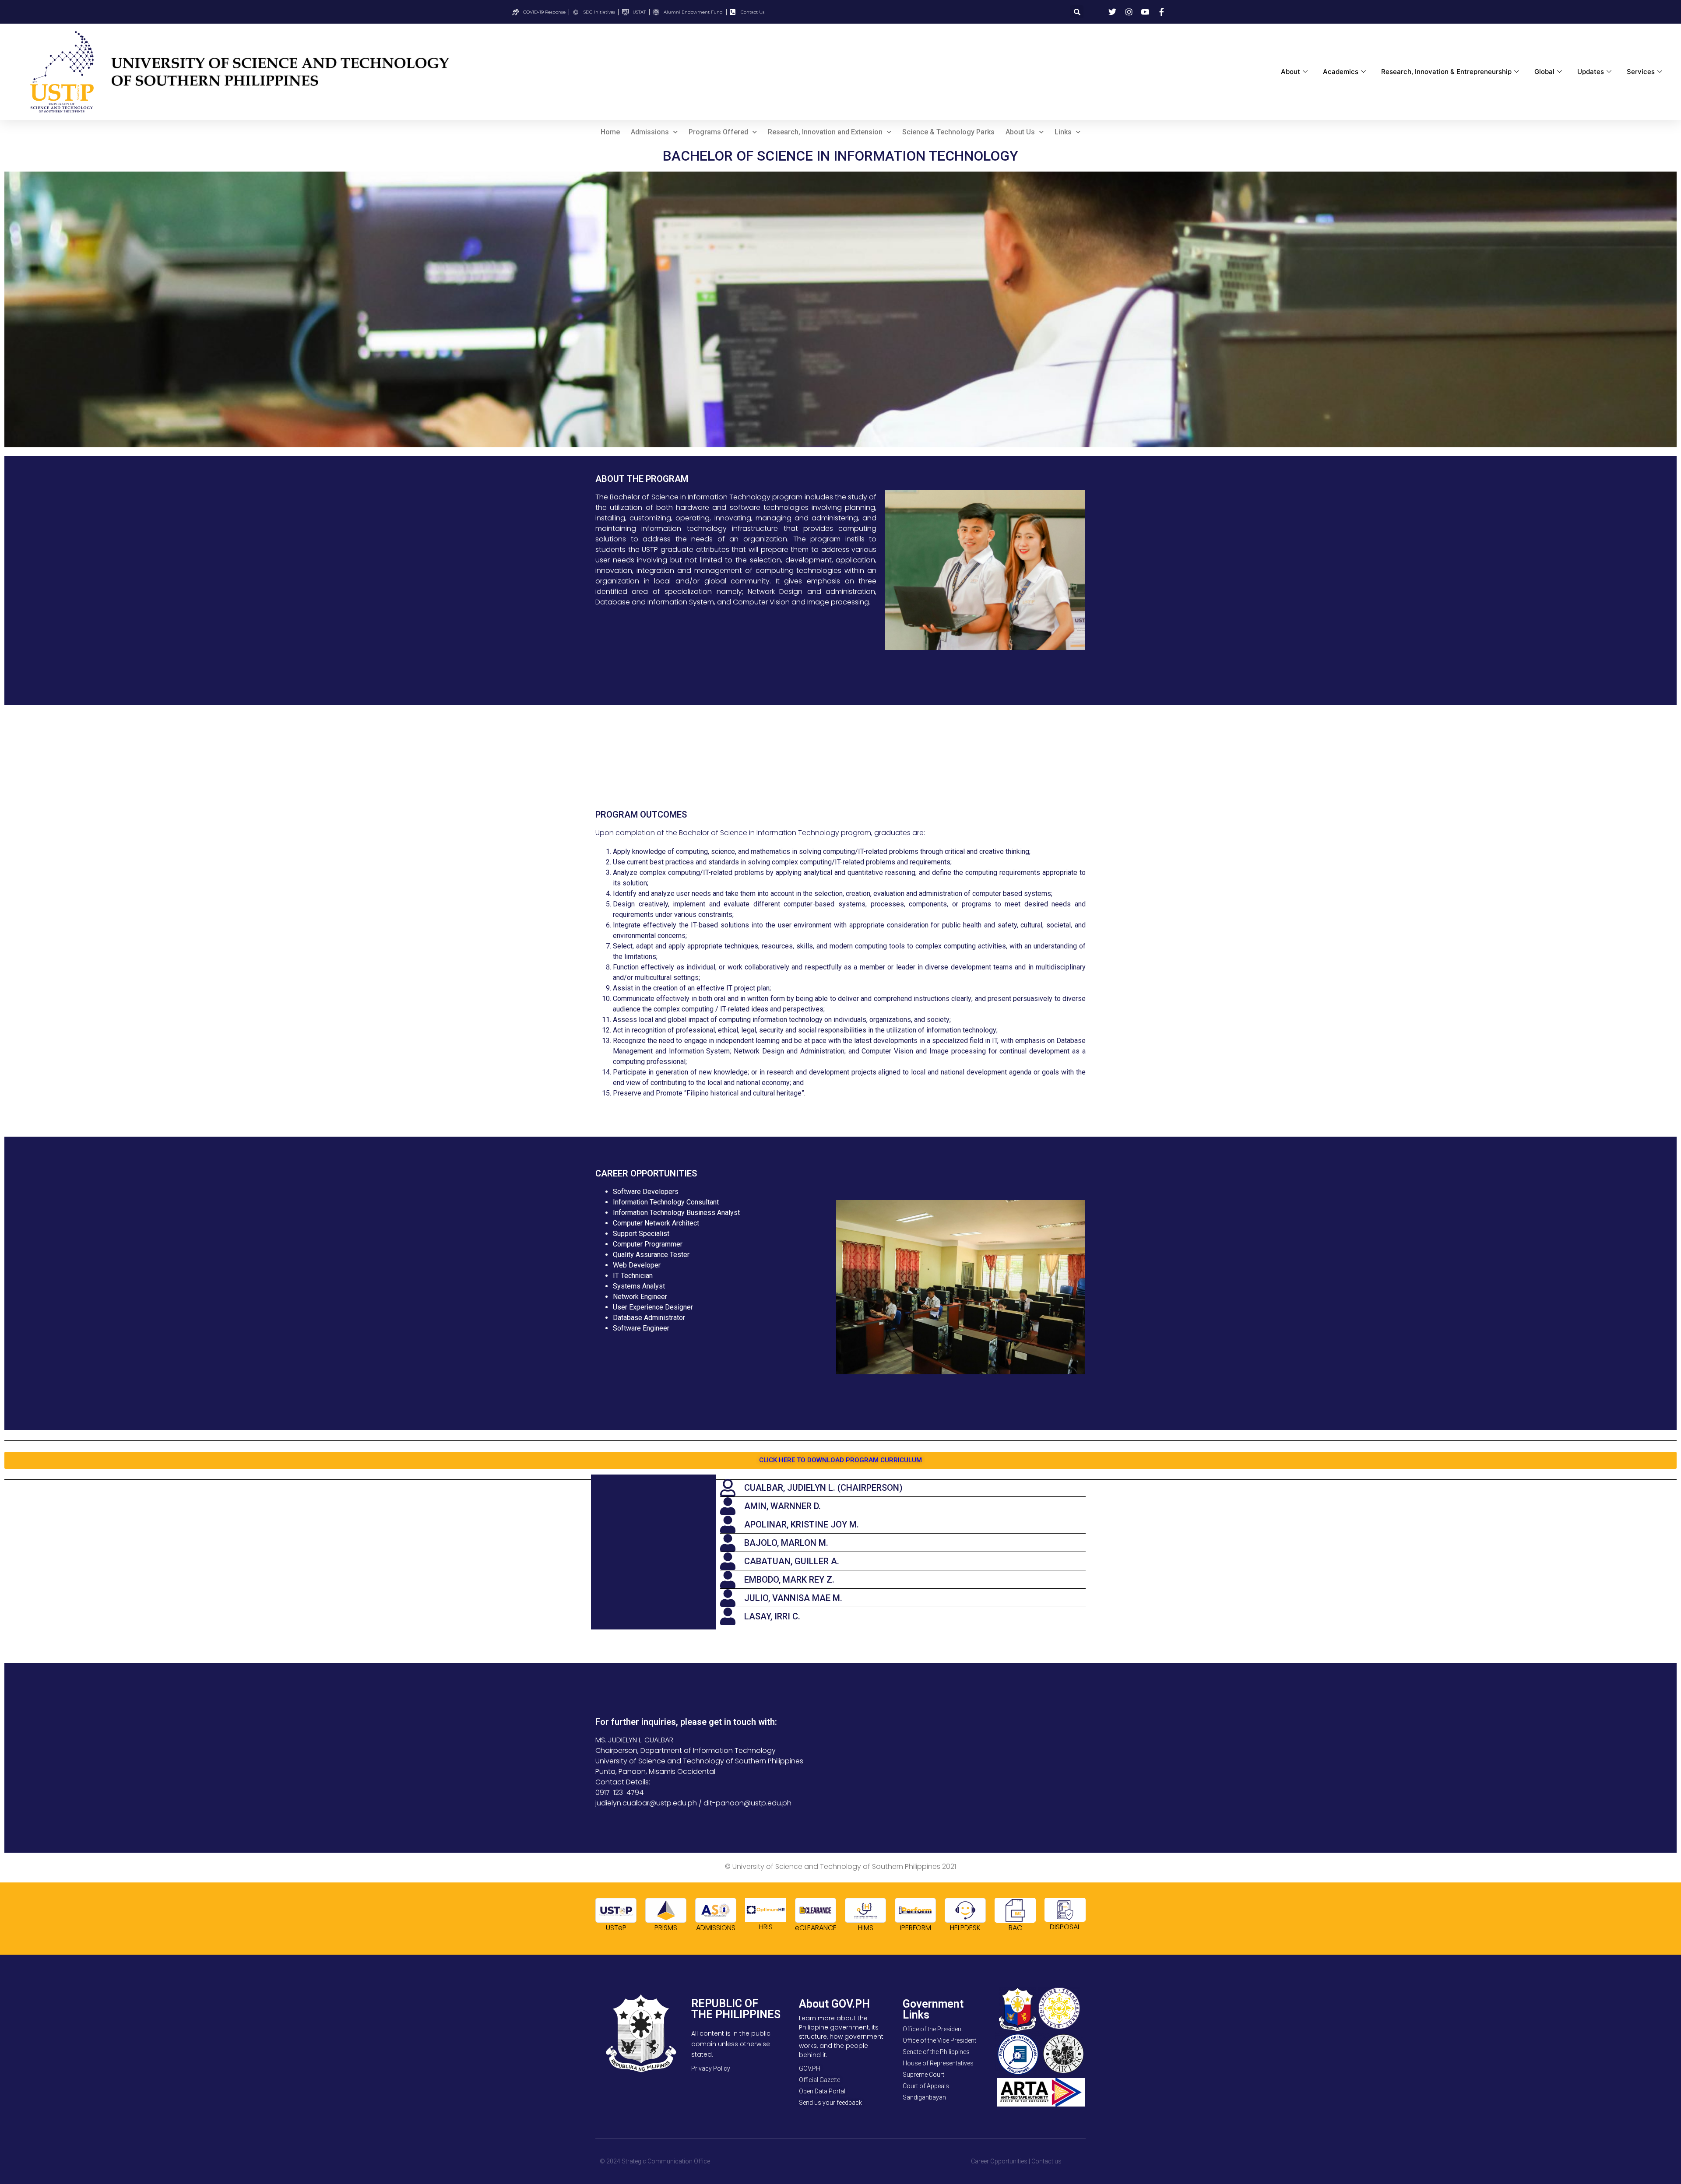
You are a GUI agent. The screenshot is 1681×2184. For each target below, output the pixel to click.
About (1291, 72)
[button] (1077, 12)
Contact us (1046, 2161)
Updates (1591, 72)
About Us (1020, 132)
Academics (1341, 72)
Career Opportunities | (1001, 2161)
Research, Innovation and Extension (825, 132)
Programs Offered (718, 132)
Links (1063, 132)
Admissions (650, 132)
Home (610, 132)
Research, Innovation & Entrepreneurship (1446, 72)
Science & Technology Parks (948, 132)
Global (1544, 72)
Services (1641, 72)
